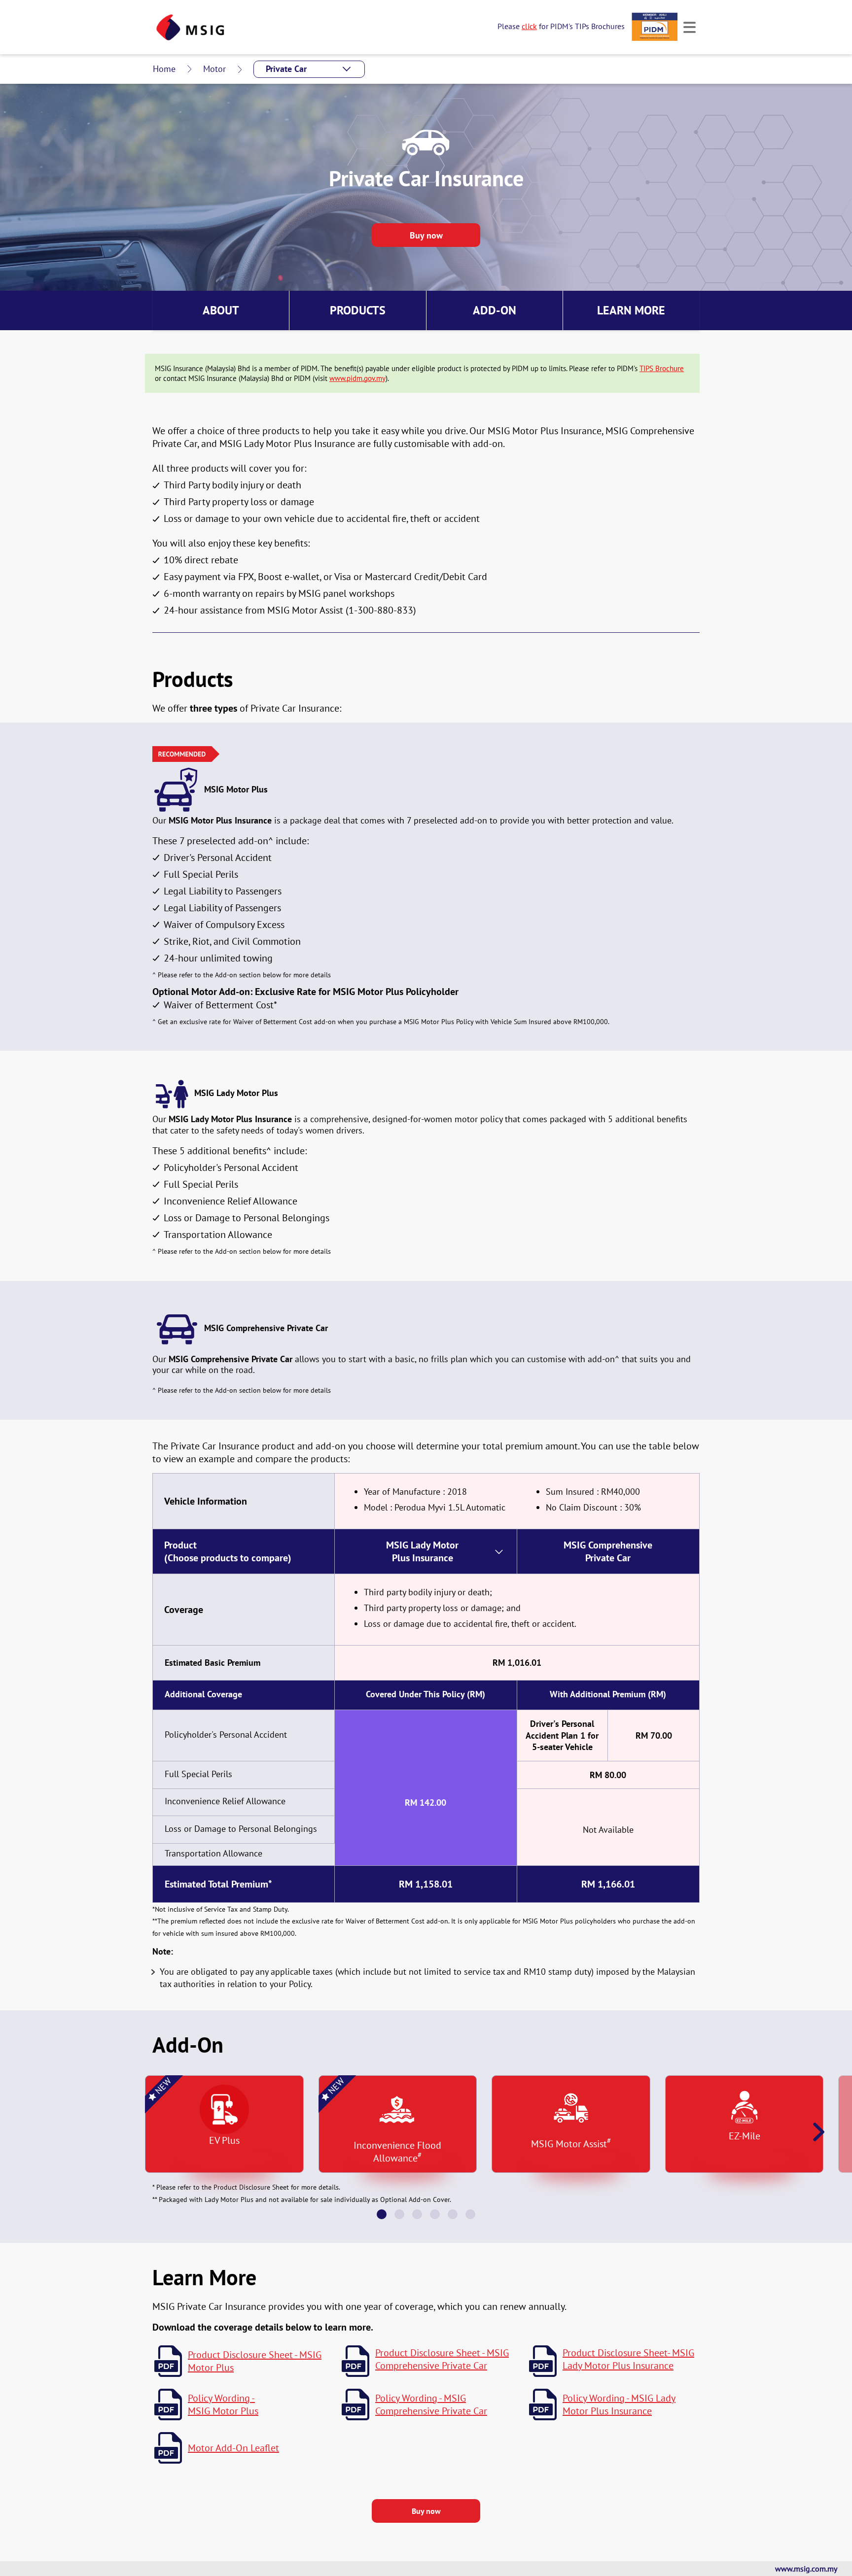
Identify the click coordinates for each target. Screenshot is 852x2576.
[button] (309, 69)
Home (164, 69)
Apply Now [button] (426, 235)
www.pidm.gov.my (357, 378)
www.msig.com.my (806, 2569)
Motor (214, 69)
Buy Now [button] (426, 2511)
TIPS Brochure (662, 368)
